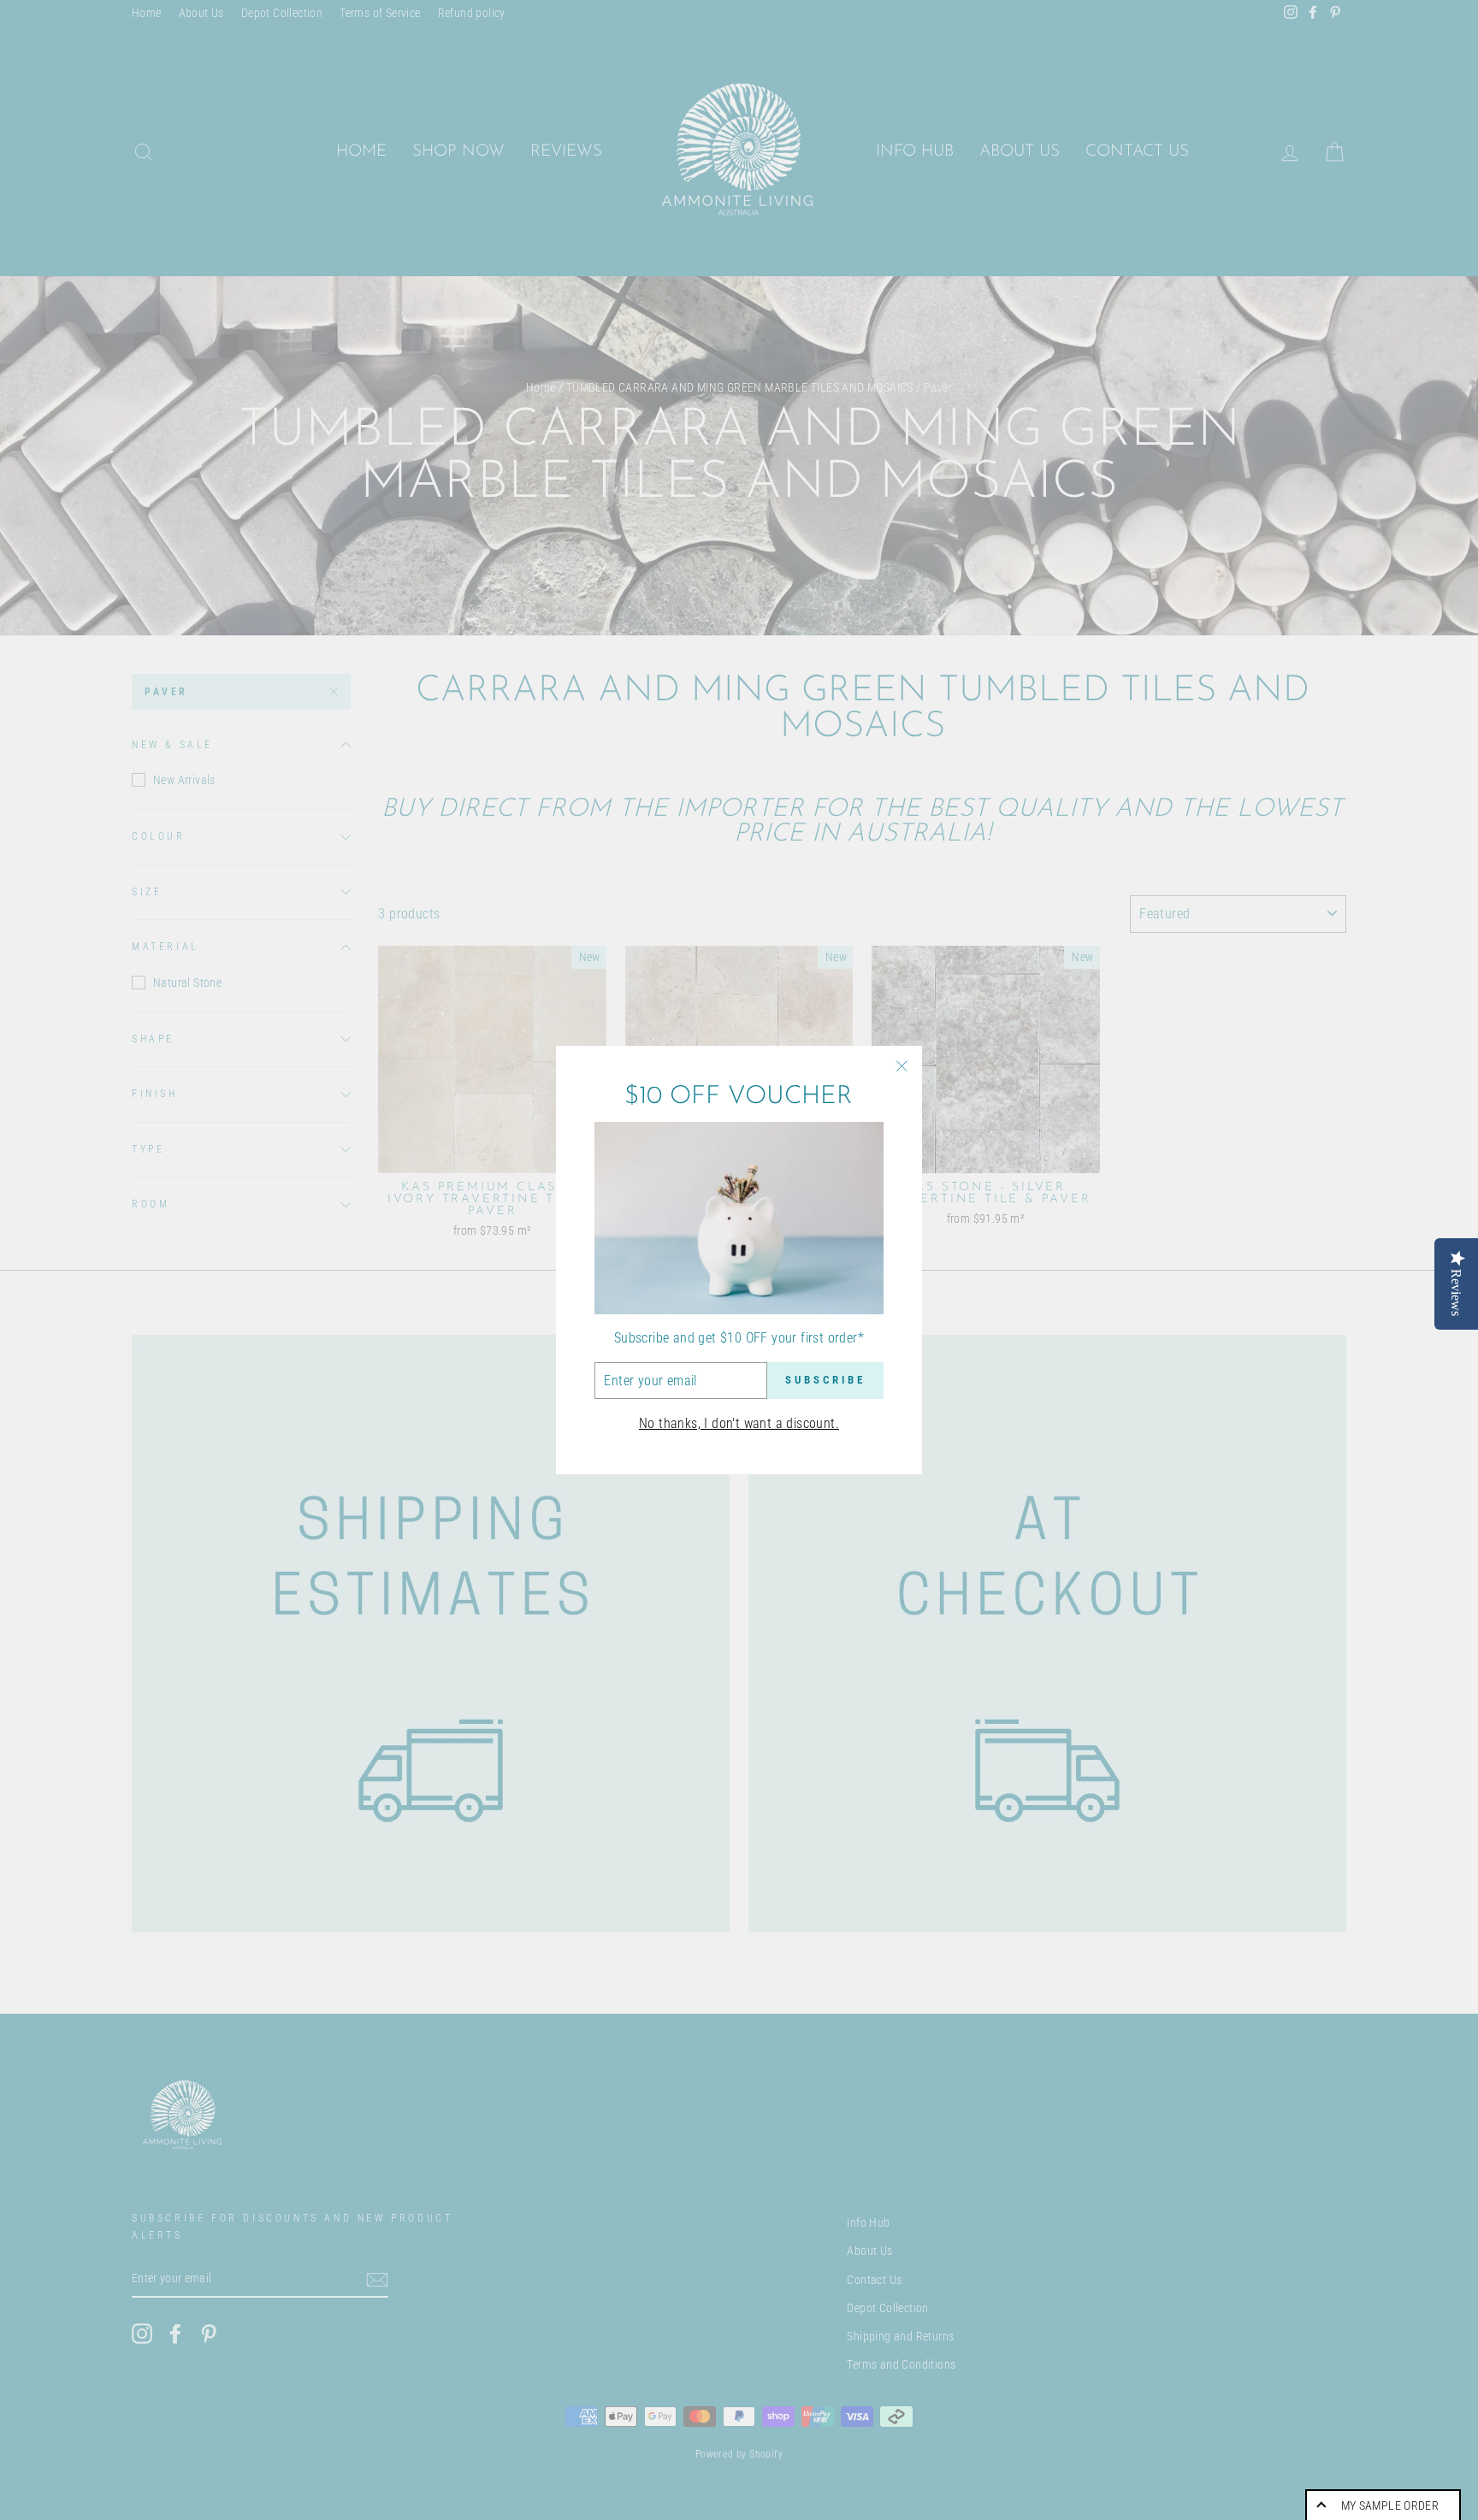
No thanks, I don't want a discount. (739, 1423)
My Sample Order (1390, 2505)
